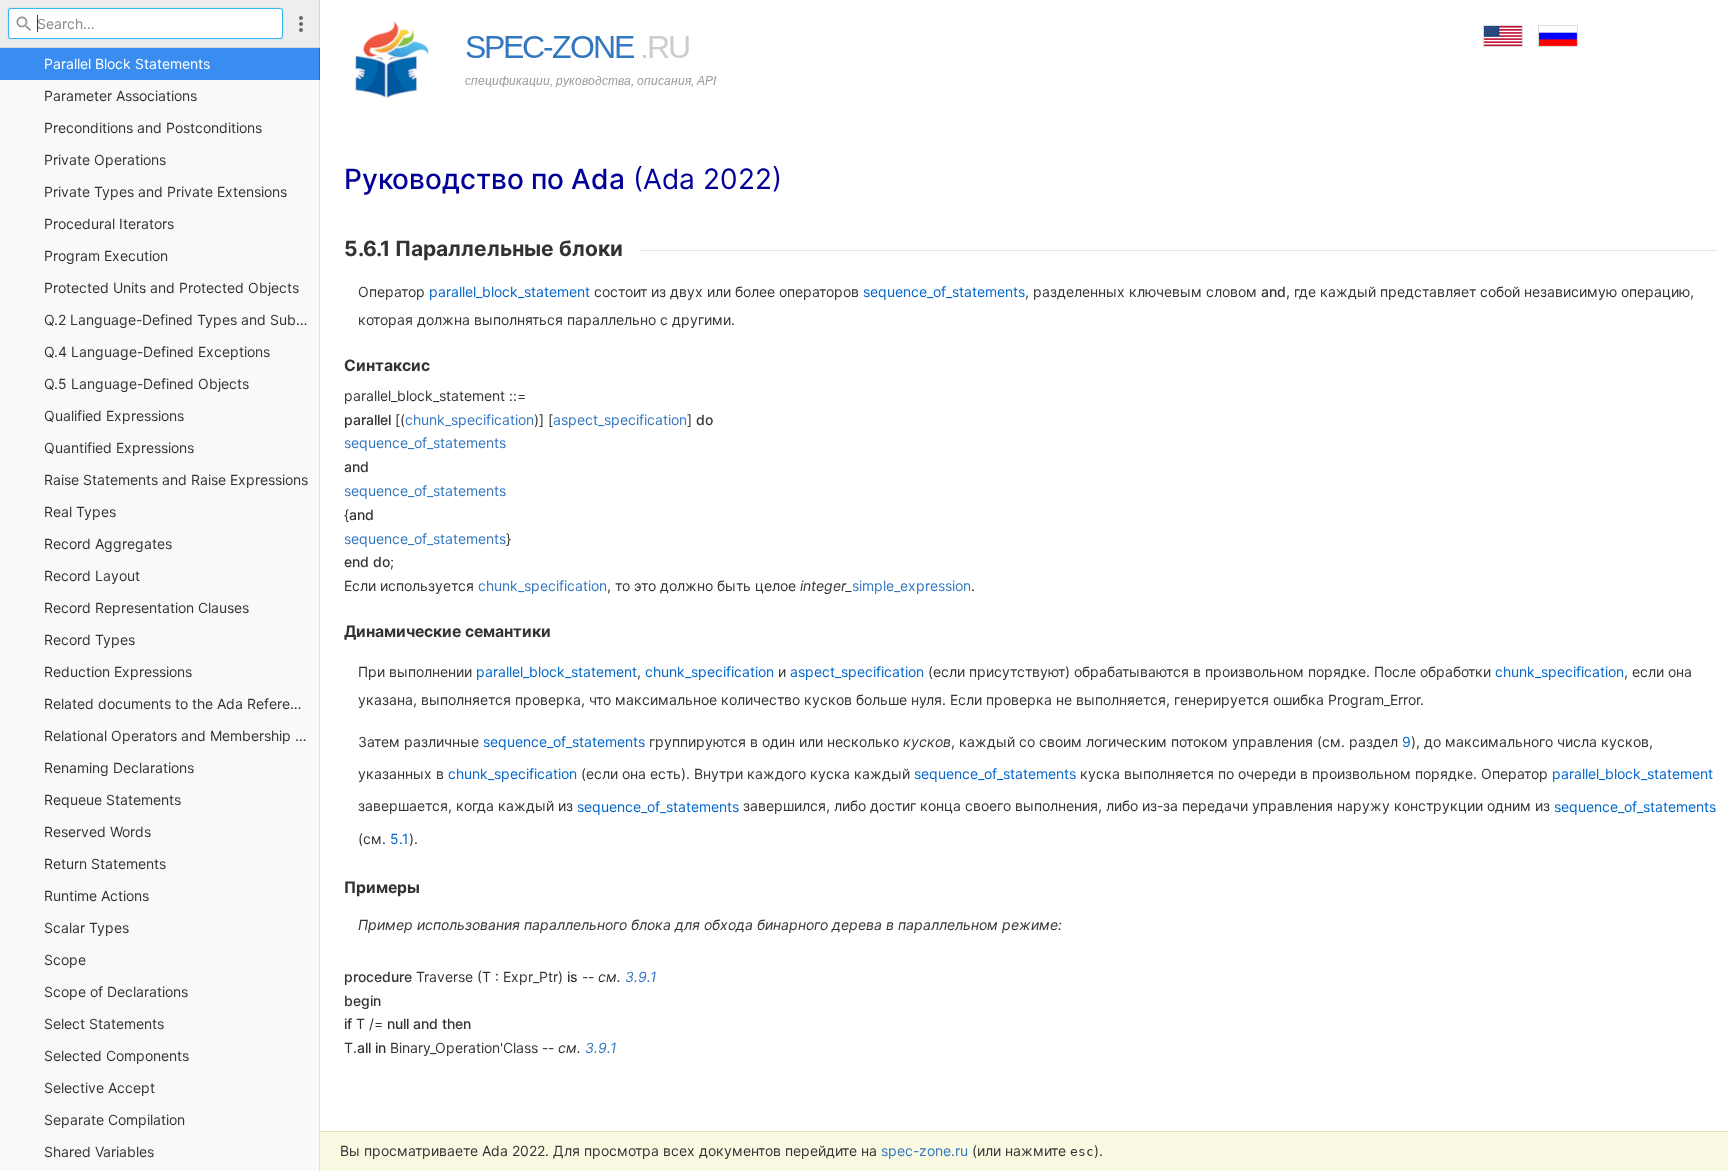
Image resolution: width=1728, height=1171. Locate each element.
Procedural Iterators (109, 223)
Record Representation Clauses (146, 607)
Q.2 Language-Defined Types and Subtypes (182, 319)
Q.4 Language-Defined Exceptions (157, 351)
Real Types (80, 511)
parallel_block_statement (509, 291)
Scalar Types (86, 927)
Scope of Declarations (116, 991)
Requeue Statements (112, 799)
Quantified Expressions (119, 447)
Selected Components (116, 1055)
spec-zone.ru (924, 1150)
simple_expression (911, 585)
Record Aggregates (108, 543)
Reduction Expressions (118, 671)
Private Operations (105, 159)
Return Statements (105, 863)
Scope (65, 959)
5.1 (399, 838)
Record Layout (92, 575)
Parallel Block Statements (127, 63)
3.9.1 (641, 976)
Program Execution (106, 255)
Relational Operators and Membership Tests (182, 735)
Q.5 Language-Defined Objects (146, 383)
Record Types (89, 639)
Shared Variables (99, 1151)
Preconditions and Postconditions (153, 127)
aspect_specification (620, 419)
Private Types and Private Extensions (165, 191)
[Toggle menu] (301, 23)
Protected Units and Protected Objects (171, 287)
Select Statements (104, 1023)
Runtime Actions (96, 895)
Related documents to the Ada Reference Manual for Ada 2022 (182, 703)
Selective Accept (99, 1087)
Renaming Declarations (119, 767)
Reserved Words (97, 831)
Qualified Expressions (114, 415)
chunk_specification (469, 419)
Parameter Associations (120, 95)
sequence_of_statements (944, 291)
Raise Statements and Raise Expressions (176, 479)
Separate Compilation (114, 1119)
